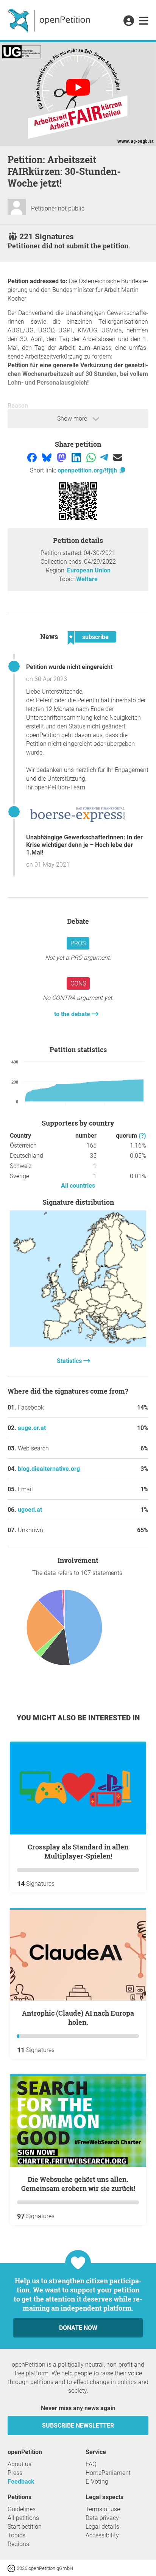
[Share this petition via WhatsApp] (92, 457)
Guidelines (22, 2509)
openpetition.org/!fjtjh (88, 470)
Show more (73, 419)
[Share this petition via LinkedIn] (77, 457)
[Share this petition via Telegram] (105, 457)
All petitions (23, 2518)
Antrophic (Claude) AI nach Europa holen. (78, 2018)
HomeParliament (108, 2473)
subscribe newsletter (78, 2426)
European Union (89, 570)
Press (15, 2473)
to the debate (73, 1014)
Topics (16, 2535)
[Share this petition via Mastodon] (62, 457)
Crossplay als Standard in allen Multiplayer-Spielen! (78, 1851)
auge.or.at (32, 1428)
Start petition (25, 2527)
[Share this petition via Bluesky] (48, 457)
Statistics (70, 1361)
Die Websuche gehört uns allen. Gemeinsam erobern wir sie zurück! (78, 2184)
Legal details (102, 2527)
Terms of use (103, 2509)
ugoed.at (30, 1510)
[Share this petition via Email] (118, 457)
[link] (144, 21)
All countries (78, 1186)
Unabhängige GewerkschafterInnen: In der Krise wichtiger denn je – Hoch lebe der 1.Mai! (84, 845)
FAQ (91, 2464)
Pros (78, 943)
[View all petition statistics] (78, 1345)
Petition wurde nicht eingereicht (69, 667)
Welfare (87, 579)
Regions (18, 2544)
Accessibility (102, 2535)
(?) (142, 1136)
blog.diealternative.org (49, 1469)
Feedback (21, 2482)
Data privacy (102, 2518)
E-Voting (97, 2482)
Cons (78, 983)
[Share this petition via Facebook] (33, 457)
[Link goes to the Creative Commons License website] (12, 2568)
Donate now (78, 2328)
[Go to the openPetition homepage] (50, 20)
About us (19, 2464)
